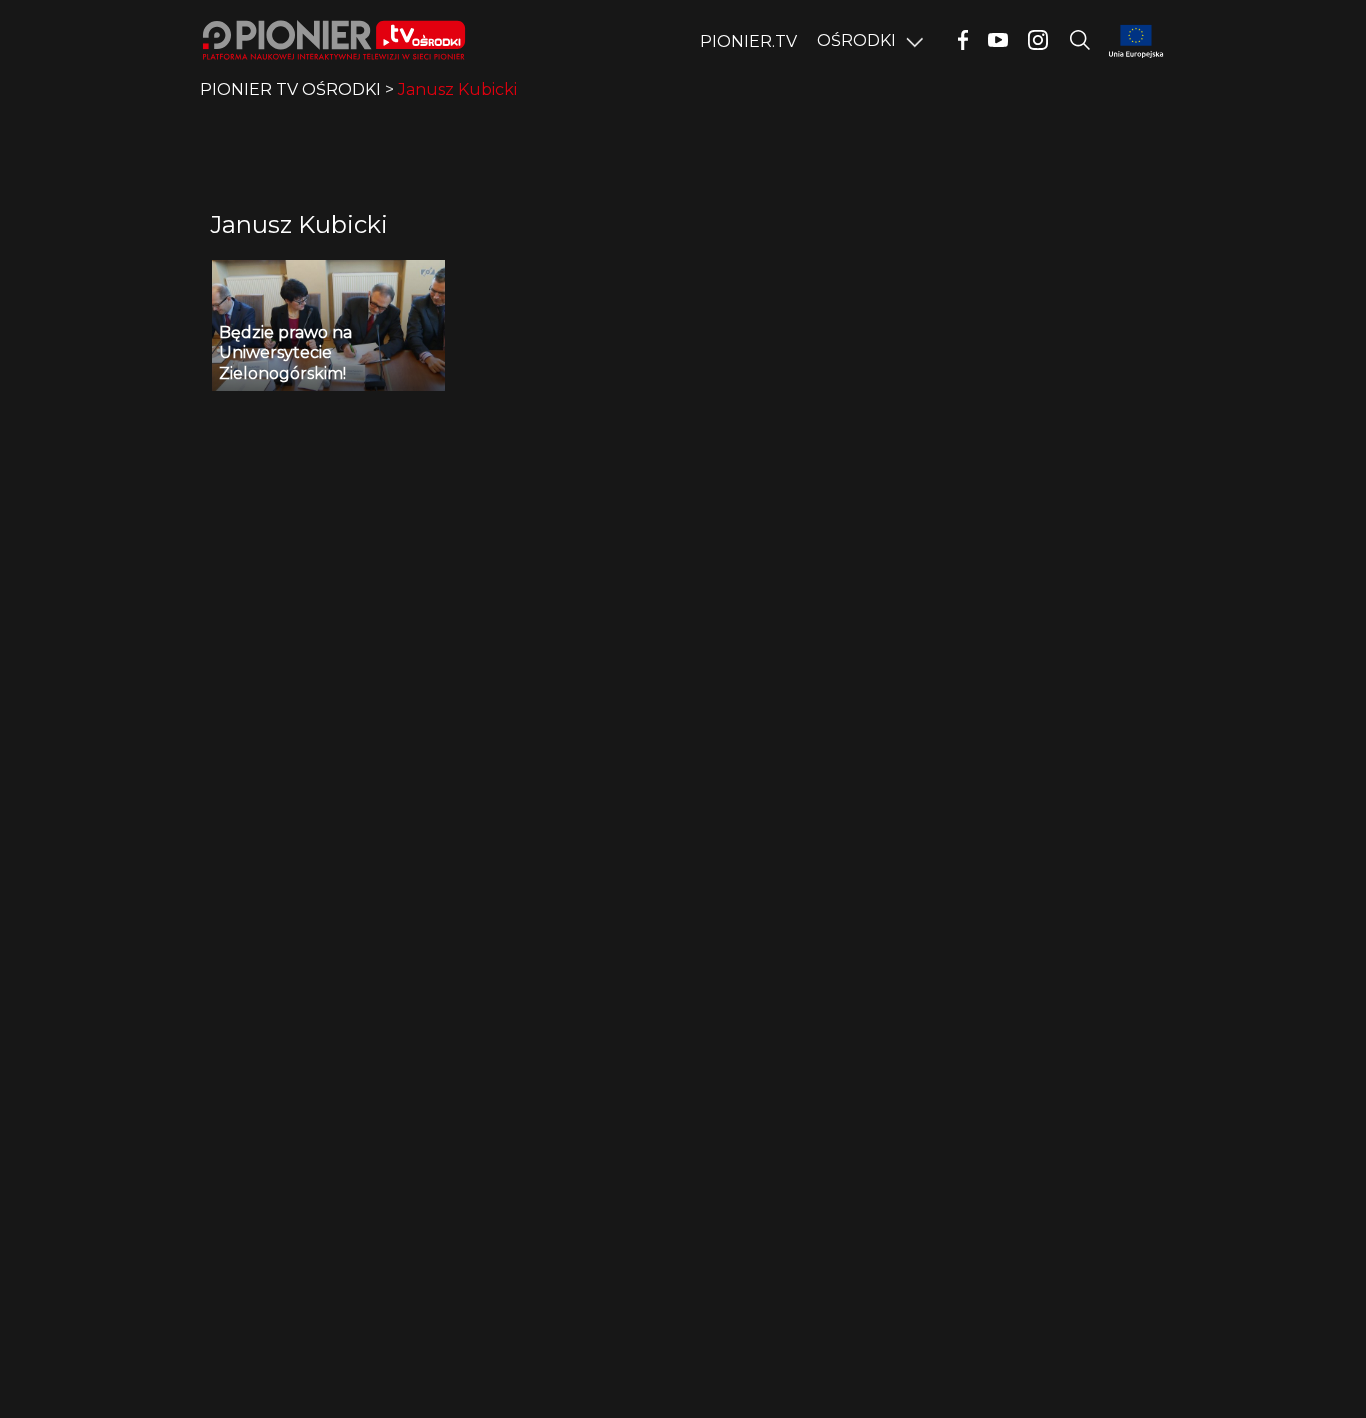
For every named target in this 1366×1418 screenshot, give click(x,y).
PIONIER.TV (748, 41)
